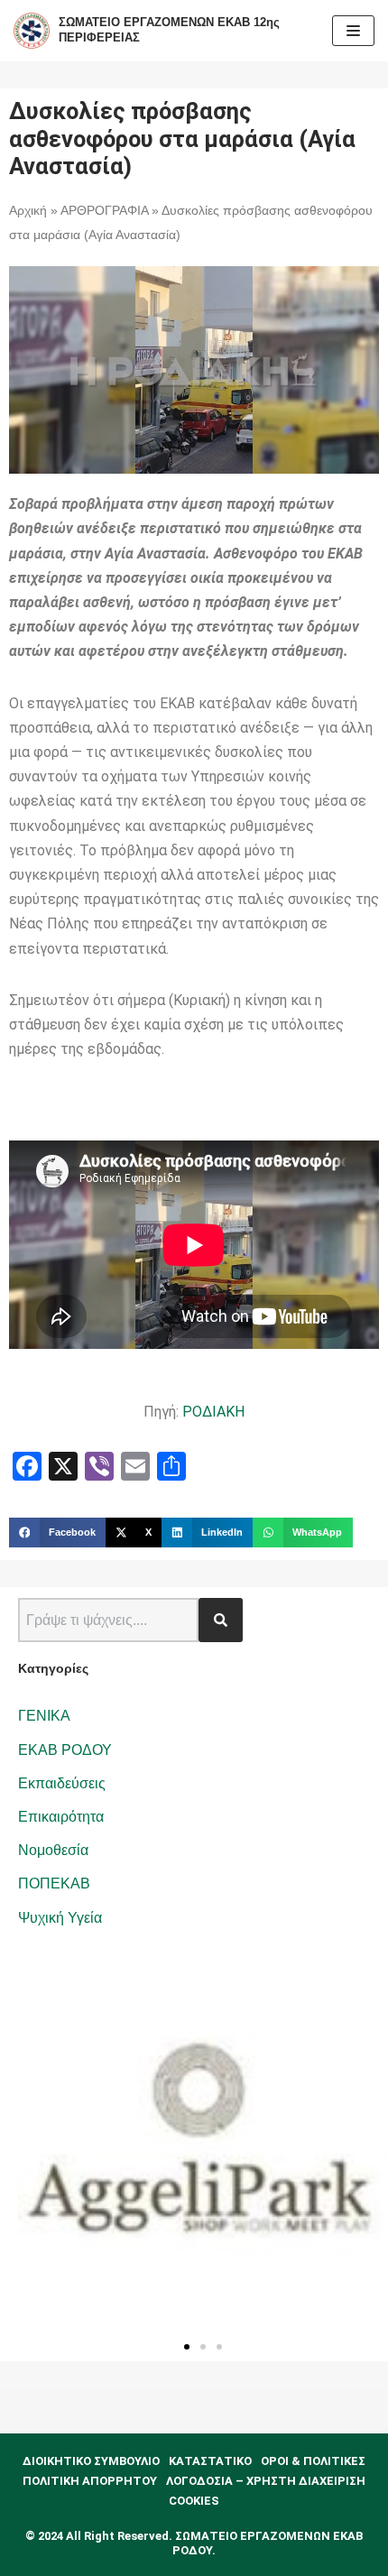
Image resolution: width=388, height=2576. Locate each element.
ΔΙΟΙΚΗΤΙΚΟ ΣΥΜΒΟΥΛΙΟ (91, 2461)
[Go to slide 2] (203, 2347)
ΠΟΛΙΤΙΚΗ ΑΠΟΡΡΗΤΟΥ (90, 2481)
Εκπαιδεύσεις (62, 1783)
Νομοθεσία (53, 1850)
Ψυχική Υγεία (60, 1918)
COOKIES (194, 2501)
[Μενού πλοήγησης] (353, 31)
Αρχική (28, 211)
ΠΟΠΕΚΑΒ (54, 1884)
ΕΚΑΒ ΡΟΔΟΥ (65, 1750)
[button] (57, 1533)
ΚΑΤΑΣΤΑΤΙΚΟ (210, 2461)
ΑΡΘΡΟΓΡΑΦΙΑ (104, 211)
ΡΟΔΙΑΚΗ (213, 1412)
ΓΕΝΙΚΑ (44, 1716)
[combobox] (108, 1620)
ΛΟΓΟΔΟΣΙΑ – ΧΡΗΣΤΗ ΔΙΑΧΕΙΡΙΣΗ (266, 2481)
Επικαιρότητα (61, 1817)
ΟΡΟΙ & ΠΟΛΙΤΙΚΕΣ (313, 2461)
